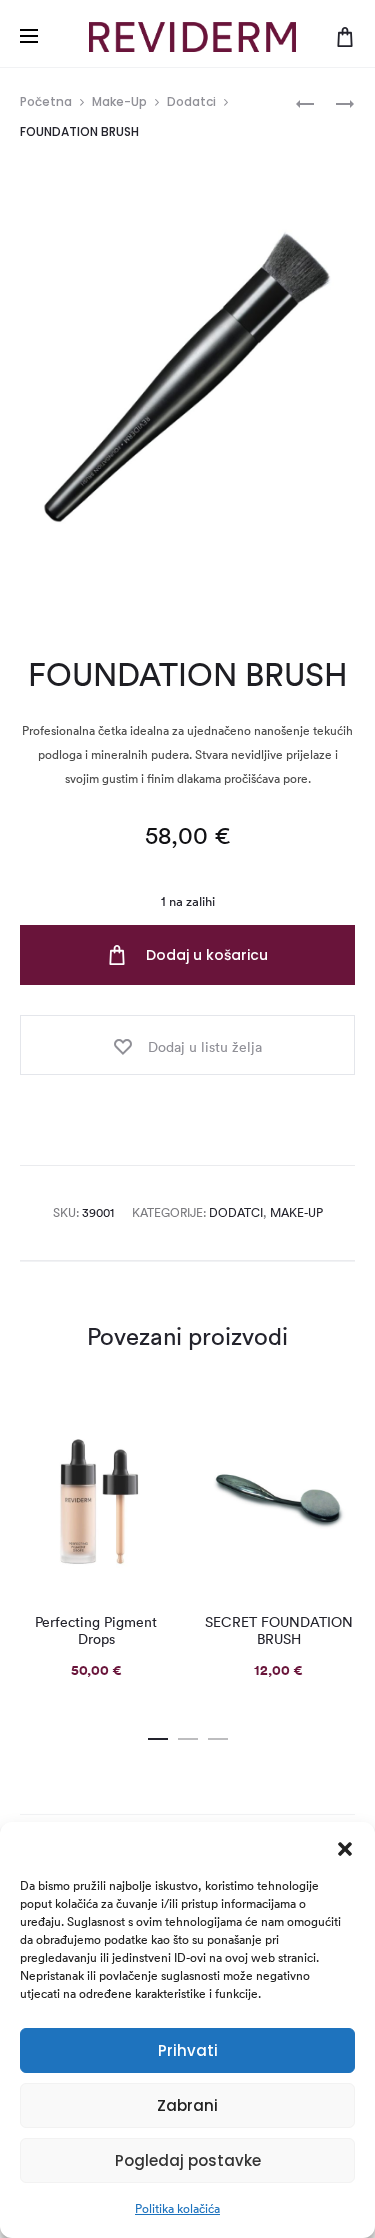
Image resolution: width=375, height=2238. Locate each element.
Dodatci (191, 101)
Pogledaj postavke (188, 2160)
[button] (345, 1847)
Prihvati (188, 2050)
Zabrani (187, 2105)
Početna (46, 101)
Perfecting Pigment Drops (96, 1630)
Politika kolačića (177, 2208)
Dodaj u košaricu (205, 955)
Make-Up (119, 101)
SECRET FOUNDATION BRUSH (279, 1630)
